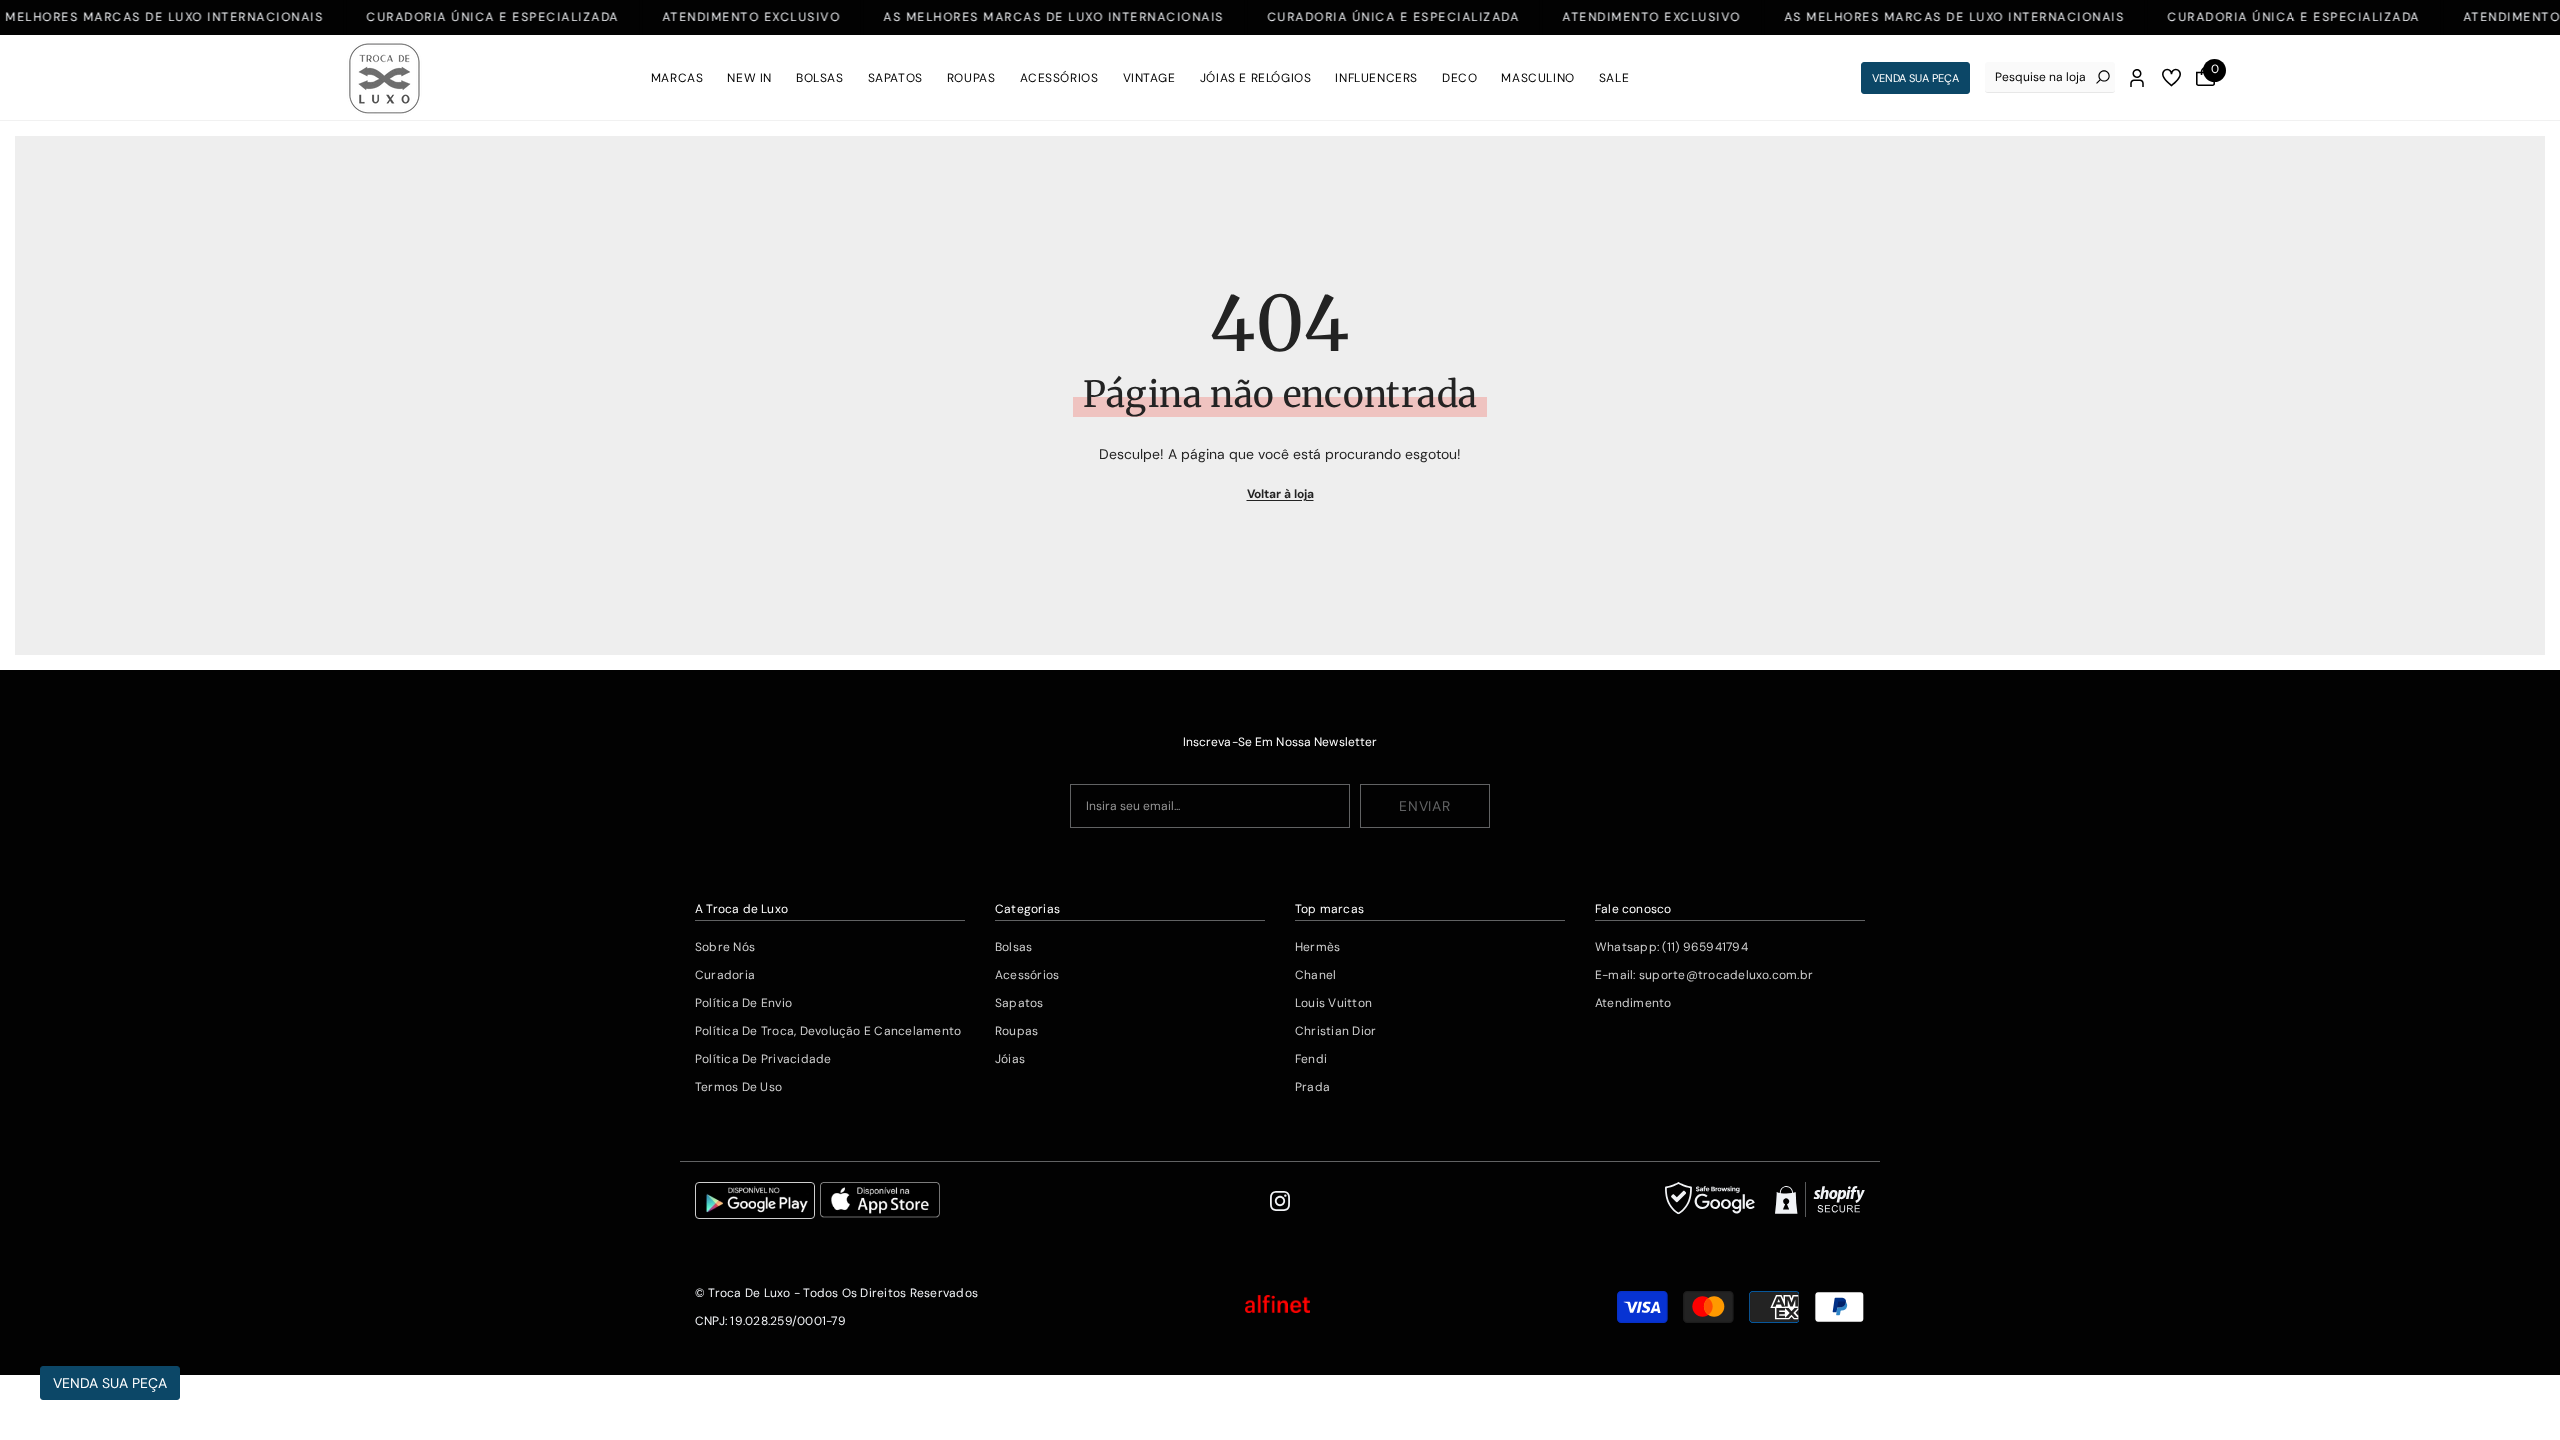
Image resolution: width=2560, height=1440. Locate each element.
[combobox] (2040, 77)
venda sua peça (1915, 78)
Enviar (1424, 806)
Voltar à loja (1280, 494)
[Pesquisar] (2050, 77)
